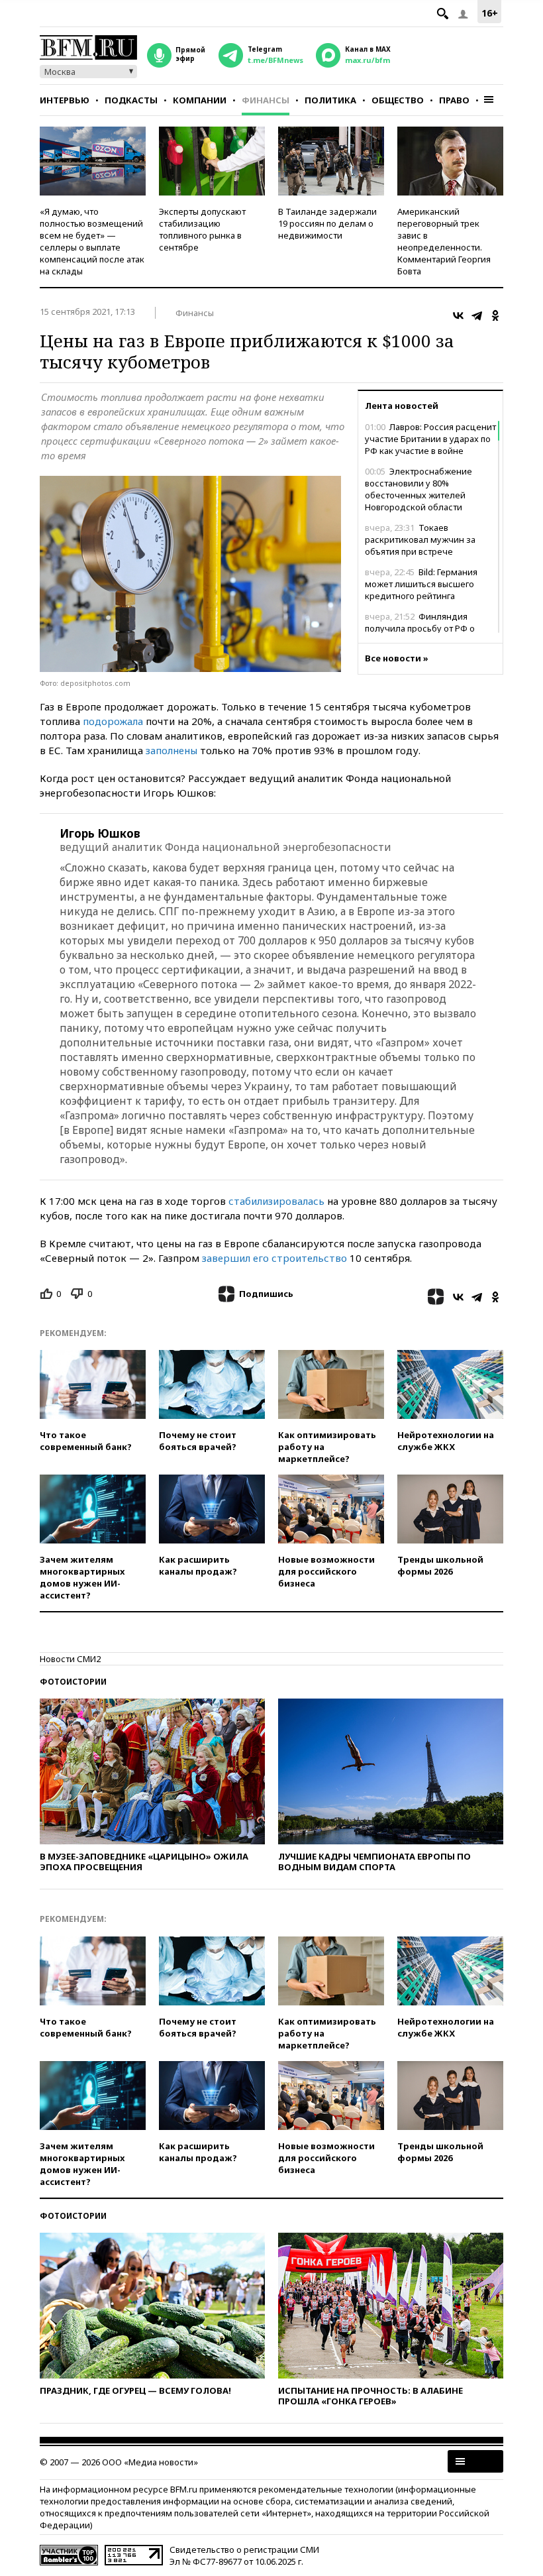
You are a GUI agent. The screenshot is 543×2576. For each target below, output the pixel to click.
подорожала (113, 721)
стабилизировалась (276, 1201)
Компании (200, 100)
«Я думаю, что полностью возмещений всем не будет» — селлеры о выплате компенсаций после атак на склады (92, 241)
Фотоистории (73, 1682)
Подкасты (131, 100)
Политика (330, 100)
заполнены (172, 750)
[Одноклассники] (495, 315)
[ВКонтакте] (458, 315)
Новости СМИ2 (70, 1659)
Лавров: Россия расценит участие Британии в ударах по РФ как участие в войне (430, 439)
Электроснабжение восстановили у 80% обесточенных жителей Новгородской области (419, 489)
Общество (398, 100)
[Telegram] (477, 315)
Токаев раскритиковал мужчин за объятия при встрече (420, 539)
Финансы (266, 100)
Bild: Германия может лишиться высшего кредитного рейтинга (421, 584)
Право (454, 100)
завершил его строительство (274, 1258)
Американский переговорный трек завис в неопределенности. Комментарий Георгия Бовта (444, 241)
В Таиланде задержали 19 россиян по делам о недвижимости (327, 223)
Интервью (65, 100)
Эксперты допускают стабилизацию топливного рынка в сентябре (202, 229)
